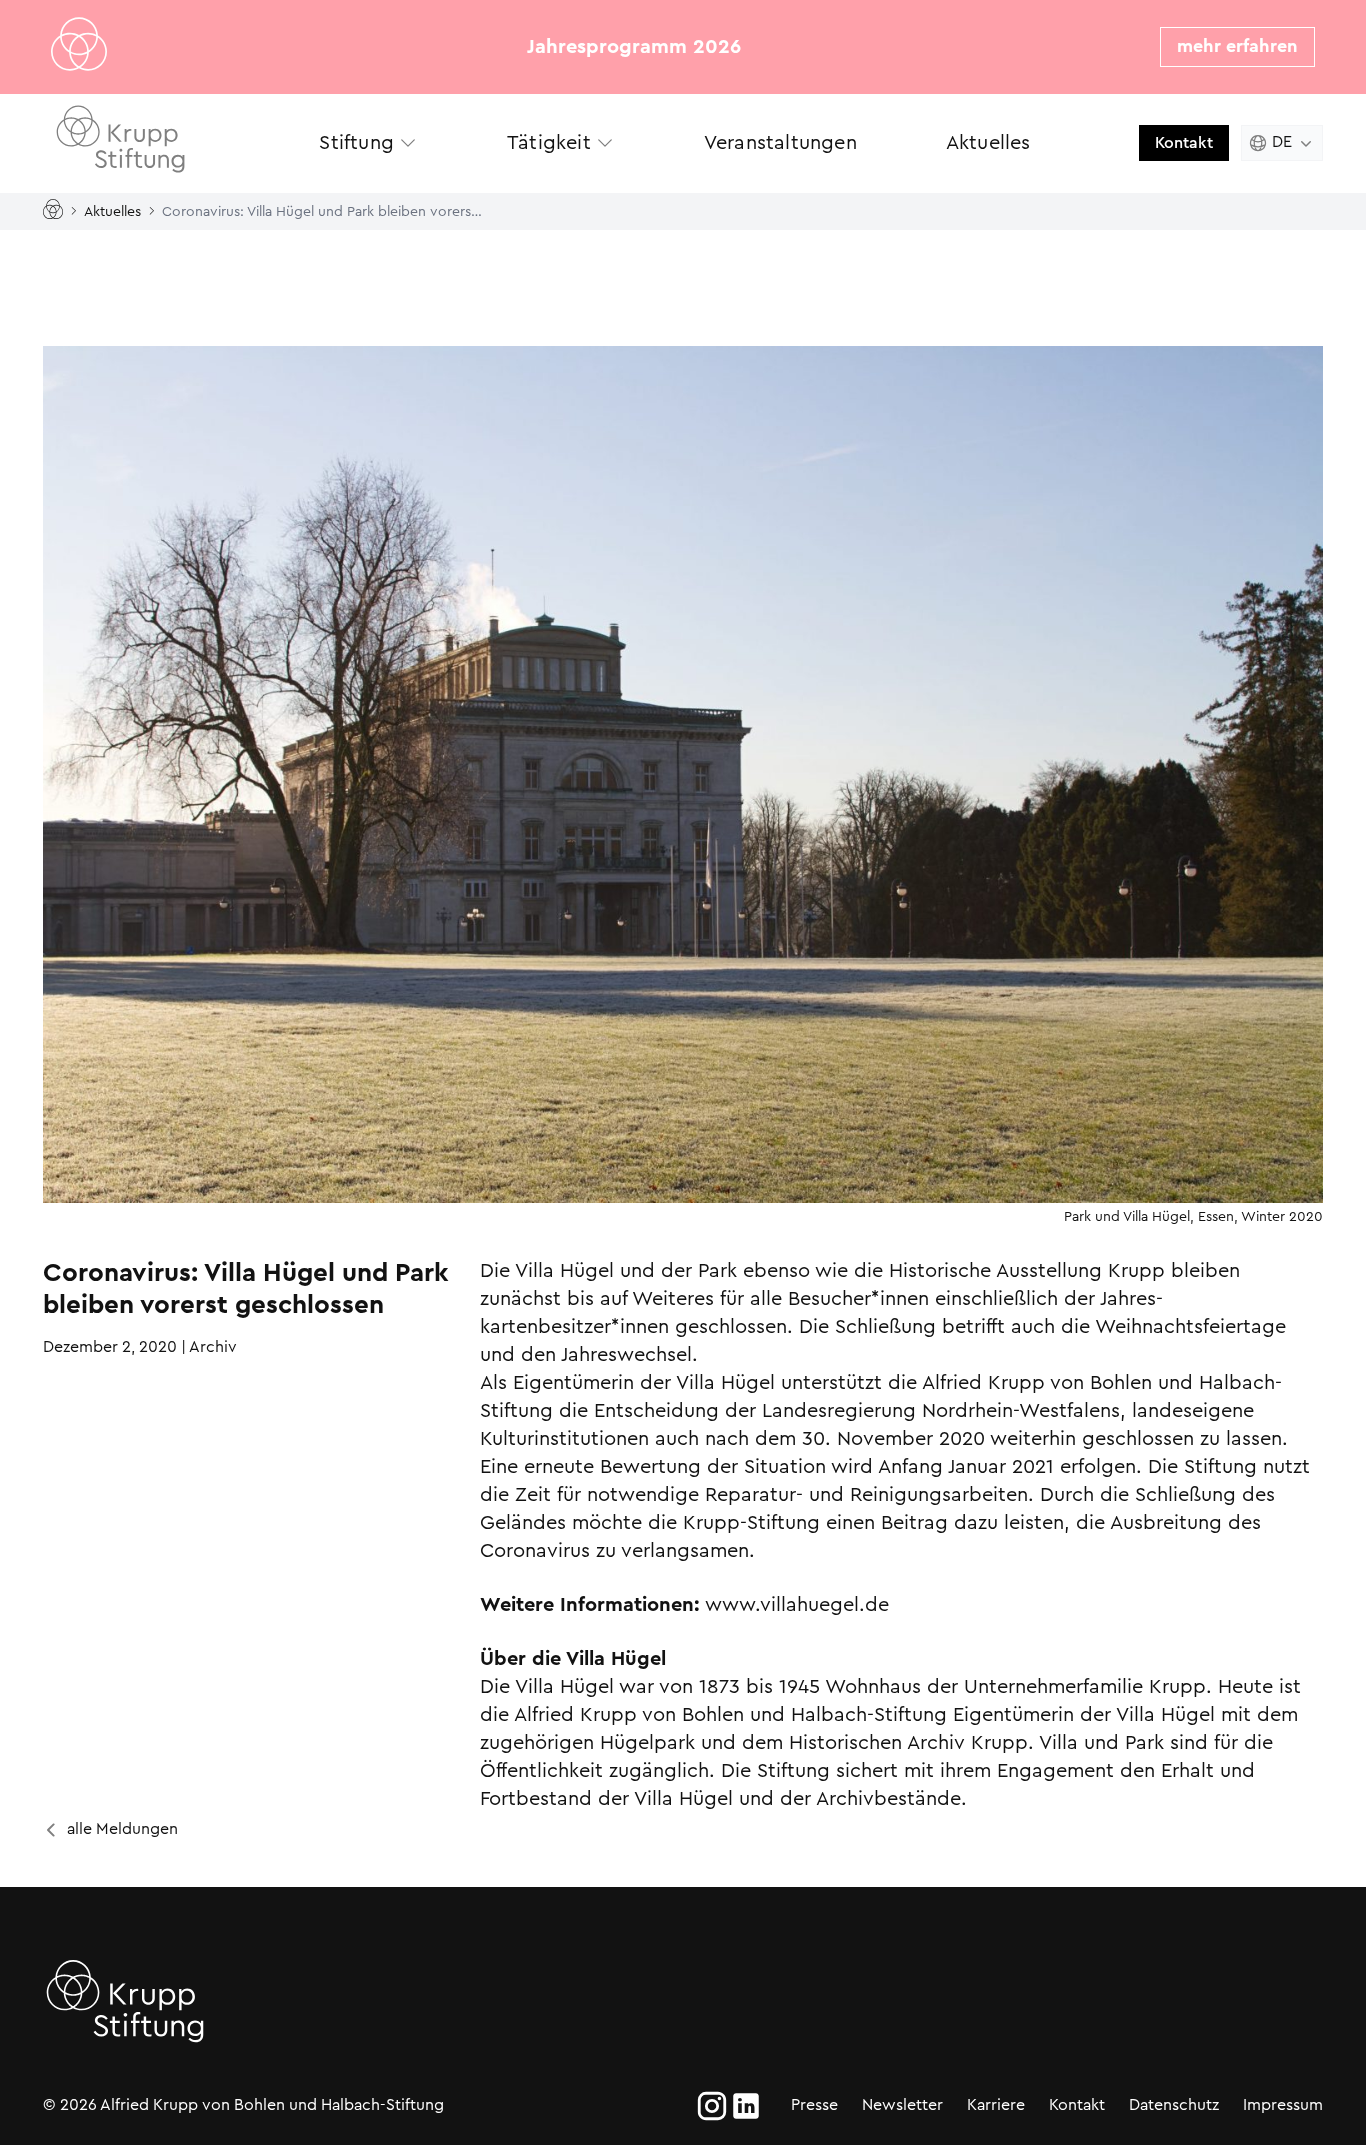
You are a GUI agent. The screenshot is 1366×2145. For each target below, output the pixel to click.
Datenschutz (1174, 2104)
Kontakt (1184, 142)
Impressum (1283, 2104)
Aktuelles (112, 210)
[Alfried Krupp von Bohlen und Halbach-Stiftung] (143, 142)
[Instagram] (712, 2106)
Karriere (996, 2104)
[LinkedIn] (746, 2106)
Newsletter (902, 2104)
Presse (814, 2104)
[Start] (57, 210)
